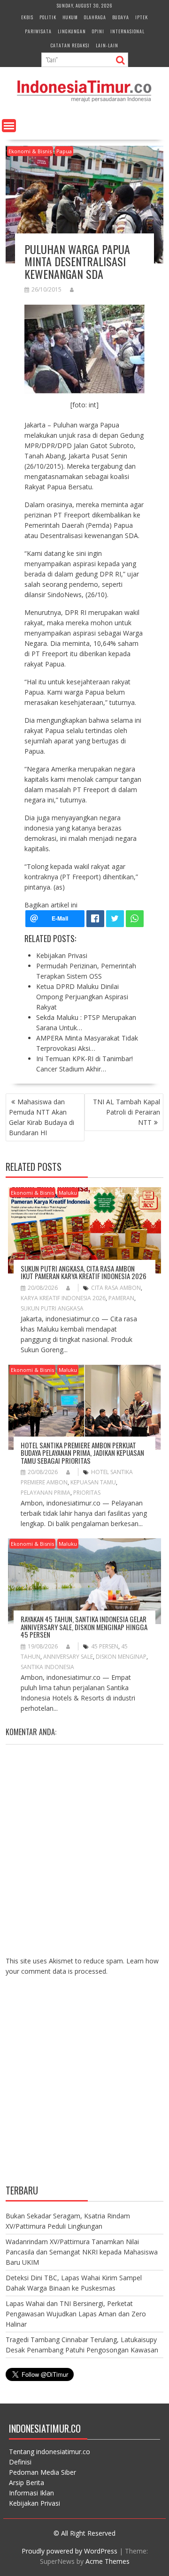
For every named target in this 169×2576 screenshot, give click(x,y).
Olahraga (95, 17)
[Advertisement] (84, 2087)
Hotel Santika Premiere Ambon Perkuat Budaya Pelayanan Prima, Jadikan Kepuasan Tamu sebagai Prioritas (82, 1453)
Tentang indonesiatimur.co (50, 2452)
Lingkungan (72, 31)
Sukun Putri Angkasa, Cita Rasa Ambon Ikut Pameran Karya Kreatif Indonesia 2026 (84, 1272)
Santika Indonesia (47, 1667)
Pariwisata (38, 31)
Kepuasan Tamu (93, 1482)
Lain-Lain (107, 45)
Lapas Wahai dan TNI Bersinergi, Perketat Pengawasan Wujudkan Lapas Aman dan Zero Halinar (76, 2314)
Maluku (68, 1193)
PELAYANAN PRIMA (46, 1493)
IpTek (142, 17)
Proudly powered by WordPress (69, 2551)
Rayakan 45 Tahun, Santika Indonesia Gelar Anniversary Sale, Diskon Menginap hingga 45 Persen (84, 1627)
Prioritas (87, 1493)
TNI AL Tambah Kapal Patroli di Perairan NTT (127, 1112)
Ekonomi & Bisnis (30, 151)
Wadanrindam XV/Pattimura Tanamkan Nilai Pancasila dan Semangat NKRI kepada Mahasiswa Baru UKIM (82, 2252)
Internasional (127, 31)
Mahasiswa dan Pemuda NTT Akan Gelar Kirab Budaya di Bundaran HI (42, 1117)
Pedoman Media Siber (42, 2472)
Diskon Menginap (121, 1657)
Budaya (121, 17)
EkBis (27, 17)
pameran (121, 1298)
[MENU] (9, 126)
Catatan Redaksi (70, 45)
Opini (98, 31)
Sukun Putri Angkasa (52, 1308)
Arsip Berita (27, 2482)
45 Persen (105, 1646)
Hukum (70, 17)
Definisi (20, 2462)
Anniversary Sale (68, 1657)
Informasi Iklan (31, 2493)
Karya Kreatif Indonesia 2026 (63, 1298)
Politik (48, 17)
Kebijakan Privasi (35, 2503)
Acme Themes (108, 2561)
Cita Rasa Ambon (116, 1288)
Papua (64, 151)
